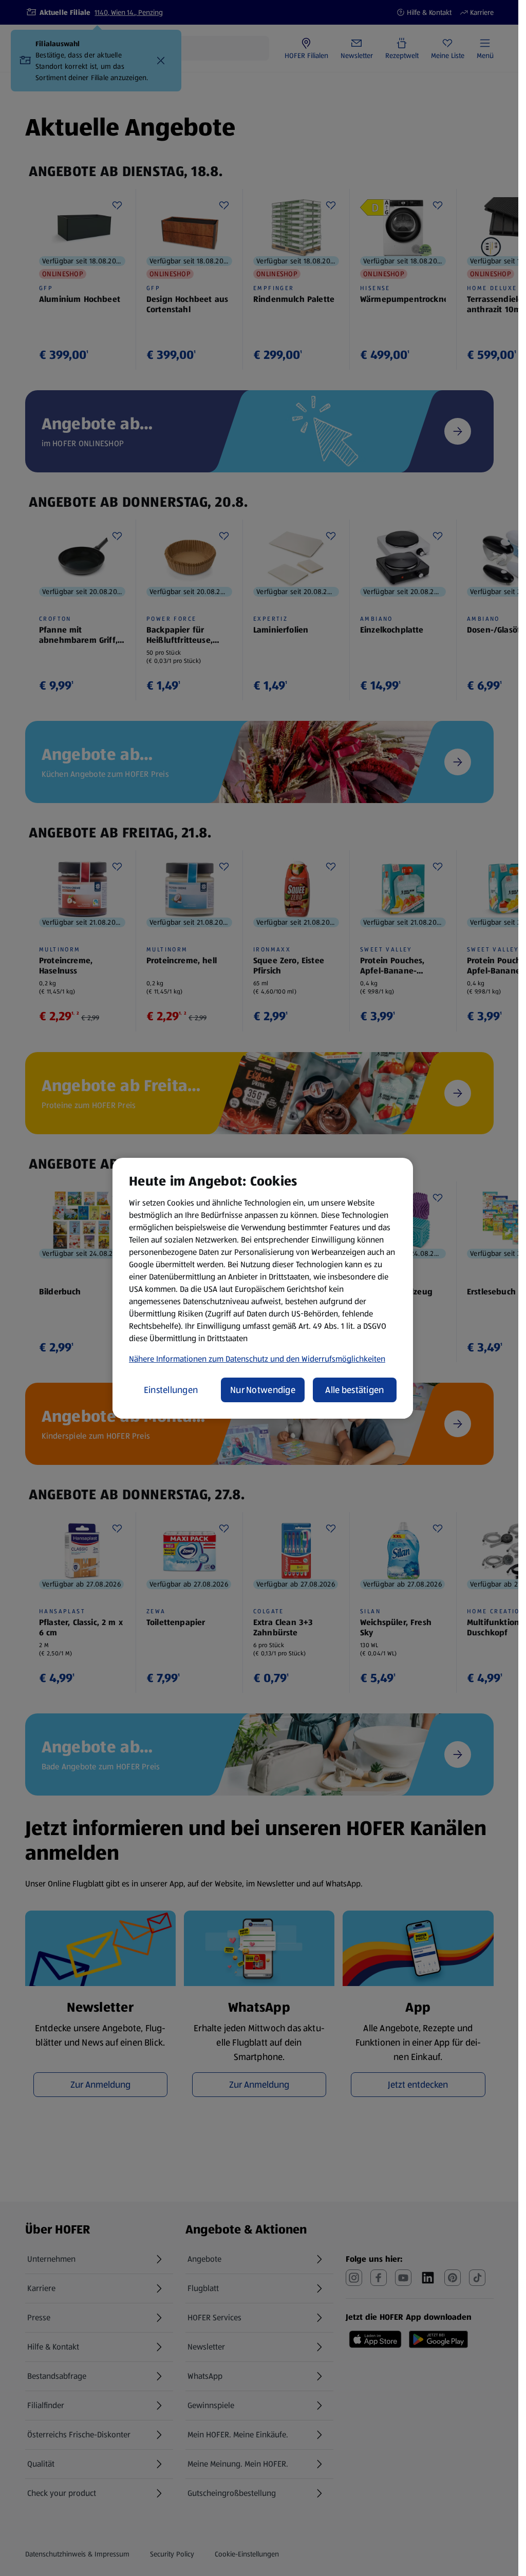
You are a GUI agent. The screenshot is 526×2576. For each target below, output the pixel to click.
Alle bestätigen (354, 1390)
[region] (263, 1288)
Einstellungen (171, 1390)
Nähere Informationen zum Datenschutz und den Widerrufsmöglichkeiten (257, 1359)
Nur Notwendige (263, 1390)
